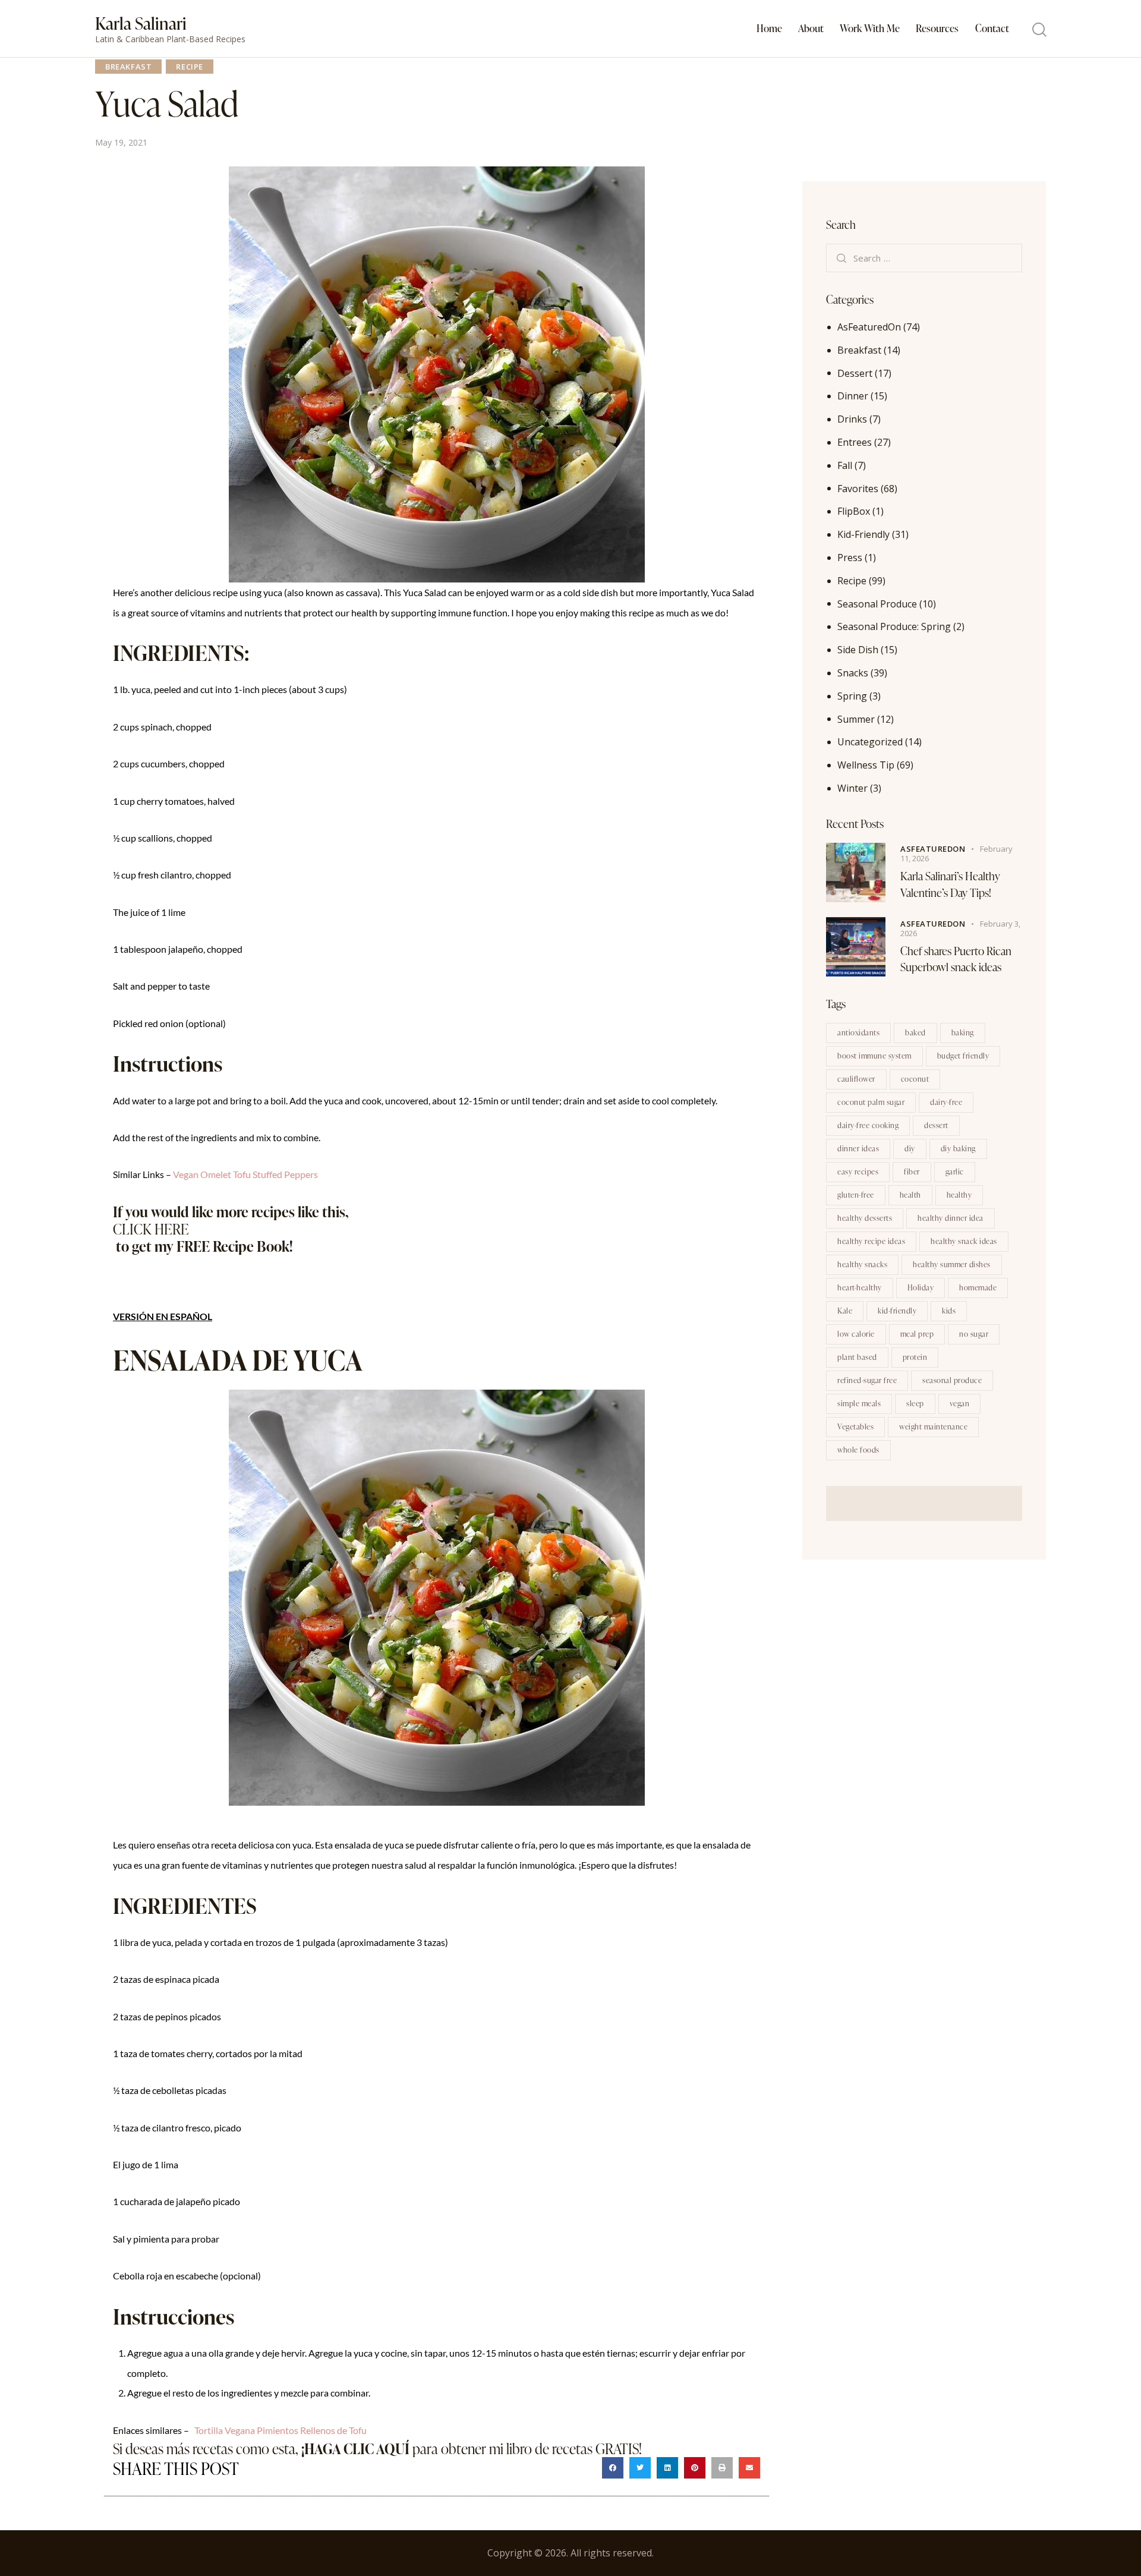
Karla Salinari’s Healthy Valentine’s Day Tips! (950, 884)
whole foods (858, 1450)
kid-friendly (897, 1311)
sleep (915, 1403)
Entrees (855, 442)
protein (915, 1357)
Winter (852, 788)
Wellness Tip (866, 765)
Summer (856, 719)
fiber (912, 1172)
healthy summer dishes (952, 1264)
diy (910, 1148)
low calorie (856, 1334)
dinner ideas (858, 1148)
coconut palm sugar (871, 1102)
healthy (959, 1195)
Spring (852, 696)
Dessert (855, 373)
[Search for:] (924, 258)
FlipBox (854, 511)
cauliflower (856, 1079)
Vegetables (855, 1426)
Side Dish (858, 650)
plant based (857, 1357)
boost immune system (874, 1056)
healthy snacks (862, 1264)
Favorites (858, 489)
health (910, 1195)
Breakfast (128, 67)
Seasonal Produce (877, 604)
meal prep (917, 1334)
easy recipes (858, 1172)
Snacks (853, 673)
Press (850, 558)
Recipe (190, 67)
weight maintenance (933, 1426)
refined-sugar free (867, 1380)
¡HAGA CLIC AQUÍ (355, 2449)
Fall (845, 465)
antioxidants (858, 1032)
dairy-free (946, 1102)
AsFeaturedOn (869, 327)
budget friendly (963, 1056)
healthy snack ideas (964, 1241)
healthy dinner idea (951, 1218)
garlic (955, 1172)
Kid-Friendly (863, 534)
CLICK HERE (151, 1229)
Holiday (921, 1287)
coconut (915, 1079)
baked (915, 1032)
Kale (845, 1311)
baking (963, 1032)
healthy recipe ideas (871, 1241)
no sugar (974, 1334)
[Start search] (1039, 30)
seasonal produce (952, 1380)
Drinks (852, 419)
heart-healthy (860, 1287)
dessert (936, 1125)
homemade (978, 1287)
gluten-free (856, 1195)
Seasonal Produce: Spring (894, 626)
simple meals (859, 1403)
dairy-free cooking (868, 1125)
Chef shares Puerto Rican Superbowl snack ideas (956, 959)
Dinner (853, 396)
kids (949, 1311)
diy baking (958, 1148)
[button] (613, 2468)
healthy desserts (865, 1218)
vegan (960, 1403)
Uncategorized (870, 742)
